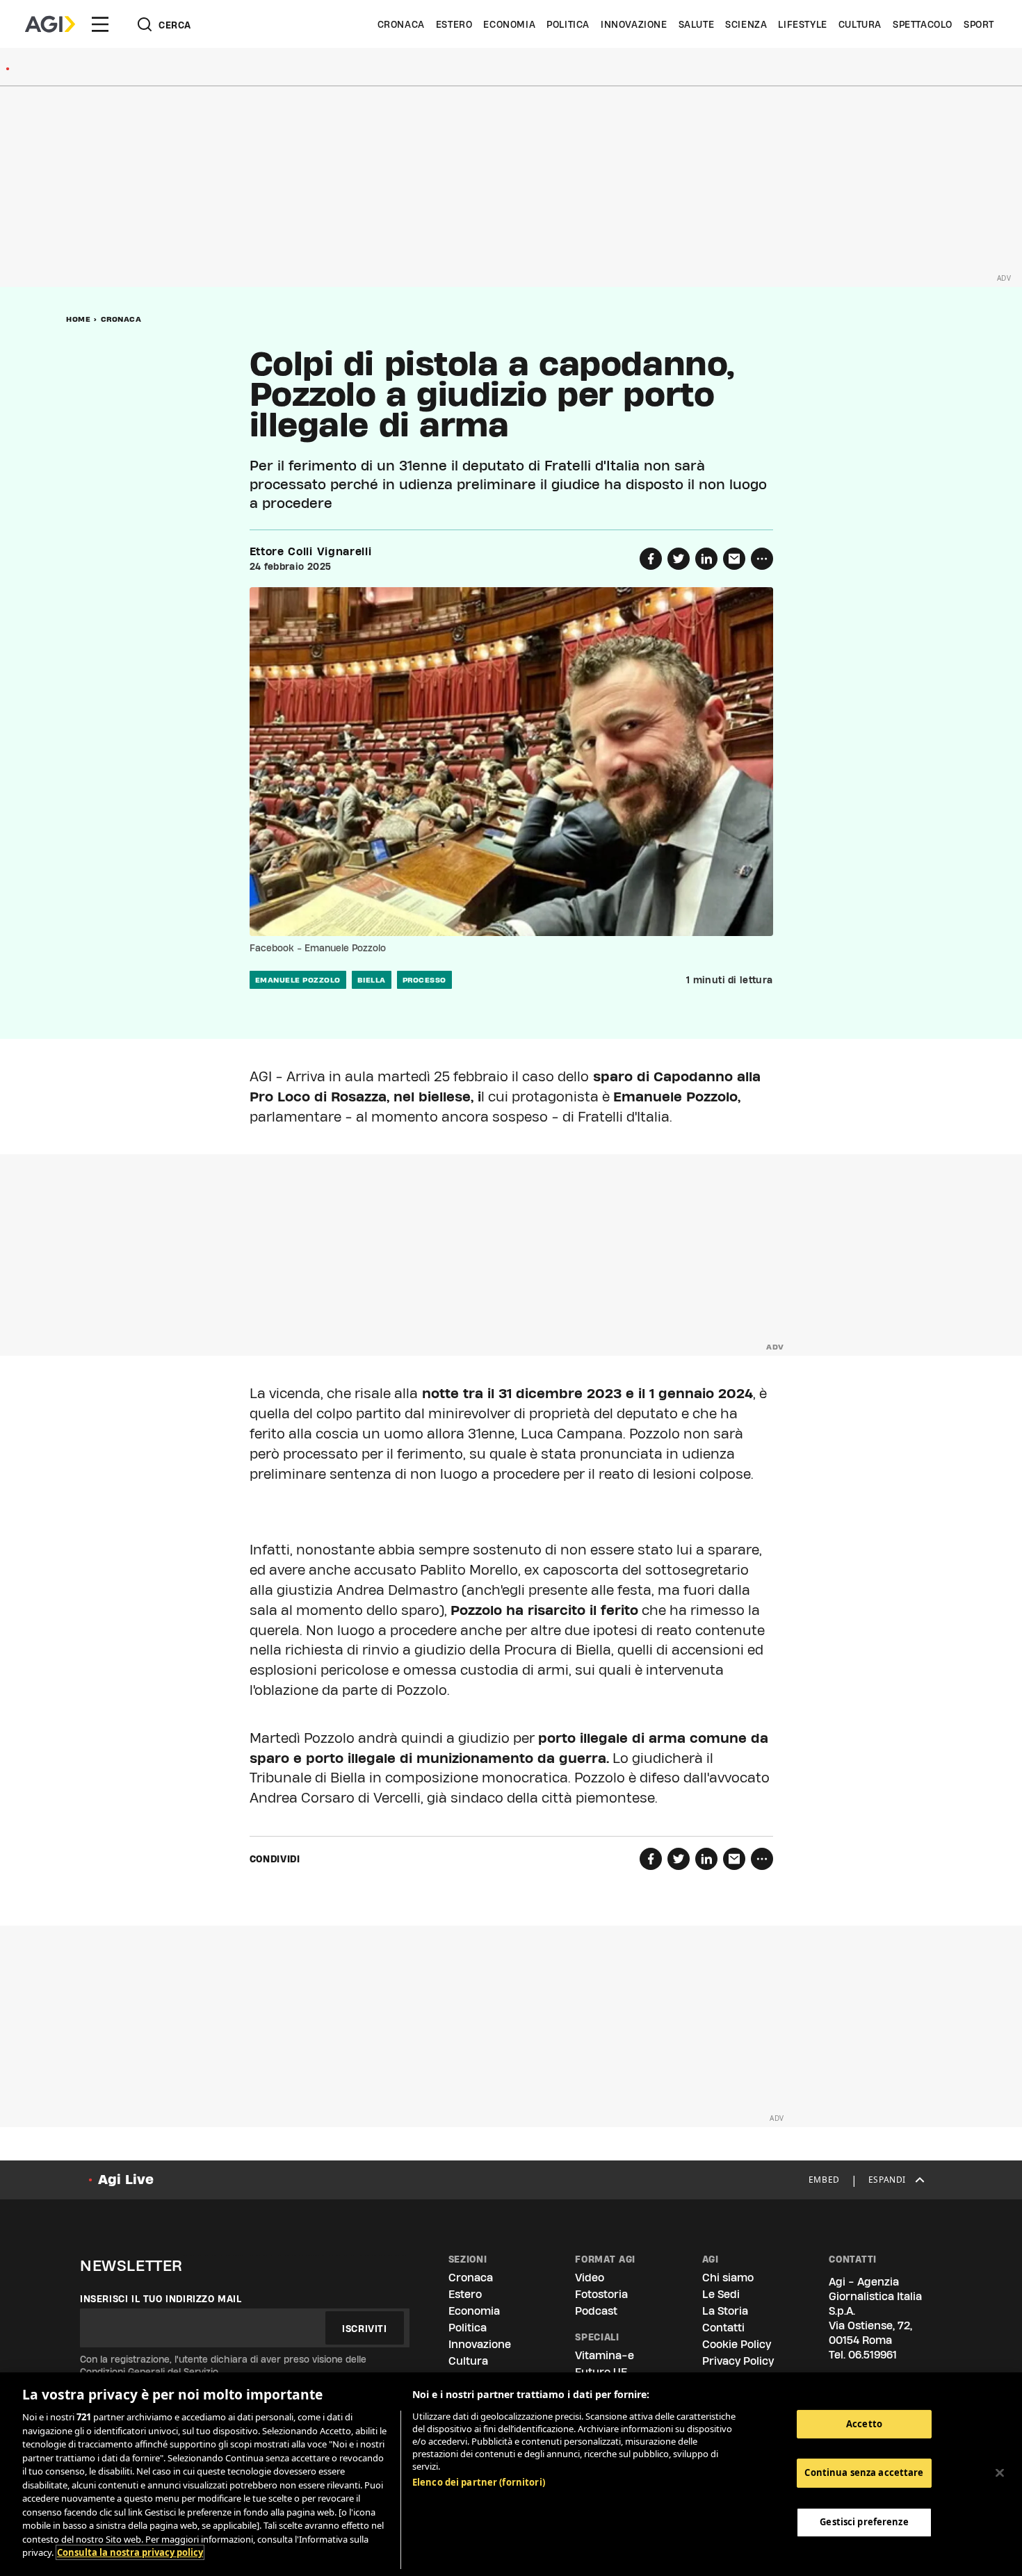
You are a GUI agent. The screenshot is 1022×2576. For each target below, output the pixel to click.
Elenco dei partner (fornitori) (479, 2482)
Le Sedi (721, 2294)
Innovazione (634, 24)
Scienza (746, 24)
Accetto (864, 2424)
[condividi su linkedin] (706, 559)
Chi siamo (728, 2278)
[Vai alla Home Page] (50, 24)
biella (372, 980)
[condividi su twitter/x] (679, 559)
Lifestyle (802, 24)
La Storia (725, 2311)
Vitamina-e (605, 2355)
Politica (568, 24)
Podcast (596, 2311)
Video (590, 2278)
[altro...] (762, 559)
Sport (979, 24)
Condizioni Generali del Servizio (149, 2372)
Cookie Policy (737, 2344)
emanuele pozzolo (298, 980)
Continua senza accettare (864, 2472)
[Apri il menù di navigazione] (100, 24)
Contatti (723, 2328)
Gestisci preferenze (864, 2522)
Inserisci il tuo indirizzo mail (161, 2299)
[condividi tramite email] (734, 559)
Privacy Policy (738, 2361)
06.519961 (873, 2355)
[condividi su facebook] (651, 559)
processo (424, 980)
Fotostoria (601, 2294)
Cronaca (401, 24)
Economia (509, 24)
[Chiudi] (1000, 2472)
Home (78, 319)
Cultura (860, 24)
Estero (454, 24)
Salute (697, 24)
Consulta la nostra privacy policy (130, 2552)
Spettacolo (923, 24)
